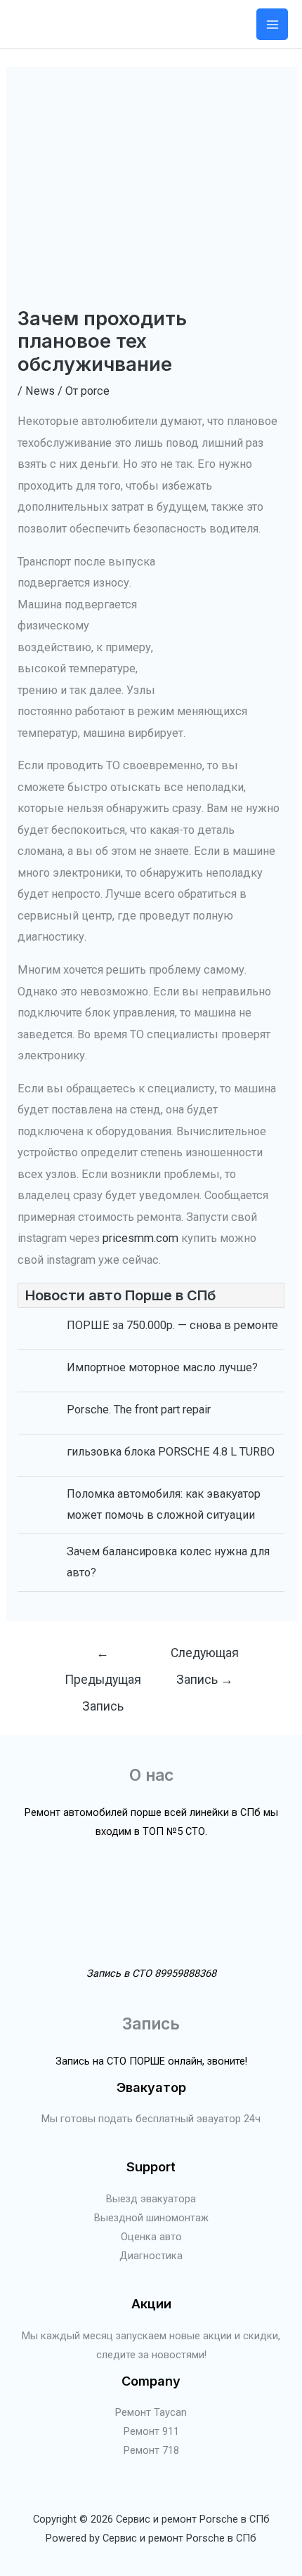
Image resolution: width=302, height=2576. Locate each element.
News (40, 391)
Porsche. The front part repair (139, 1410)
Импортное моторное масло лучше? (162, 1367)
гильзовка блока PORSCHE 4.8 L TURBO (171, 1452)
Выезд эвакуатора (151, 2199)
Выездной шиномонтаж (151, 2218)
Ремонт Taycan (151, 2412)
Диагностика (151, 2256)
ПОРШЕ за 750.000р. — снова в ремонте (172, 1325)
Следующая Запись (205, 1658)
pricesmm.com (140, 1238)
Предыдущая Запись (103, 1658)
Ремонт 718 (151, 2450)
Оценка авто (151, 2237)
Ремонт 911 (151, 2431)
